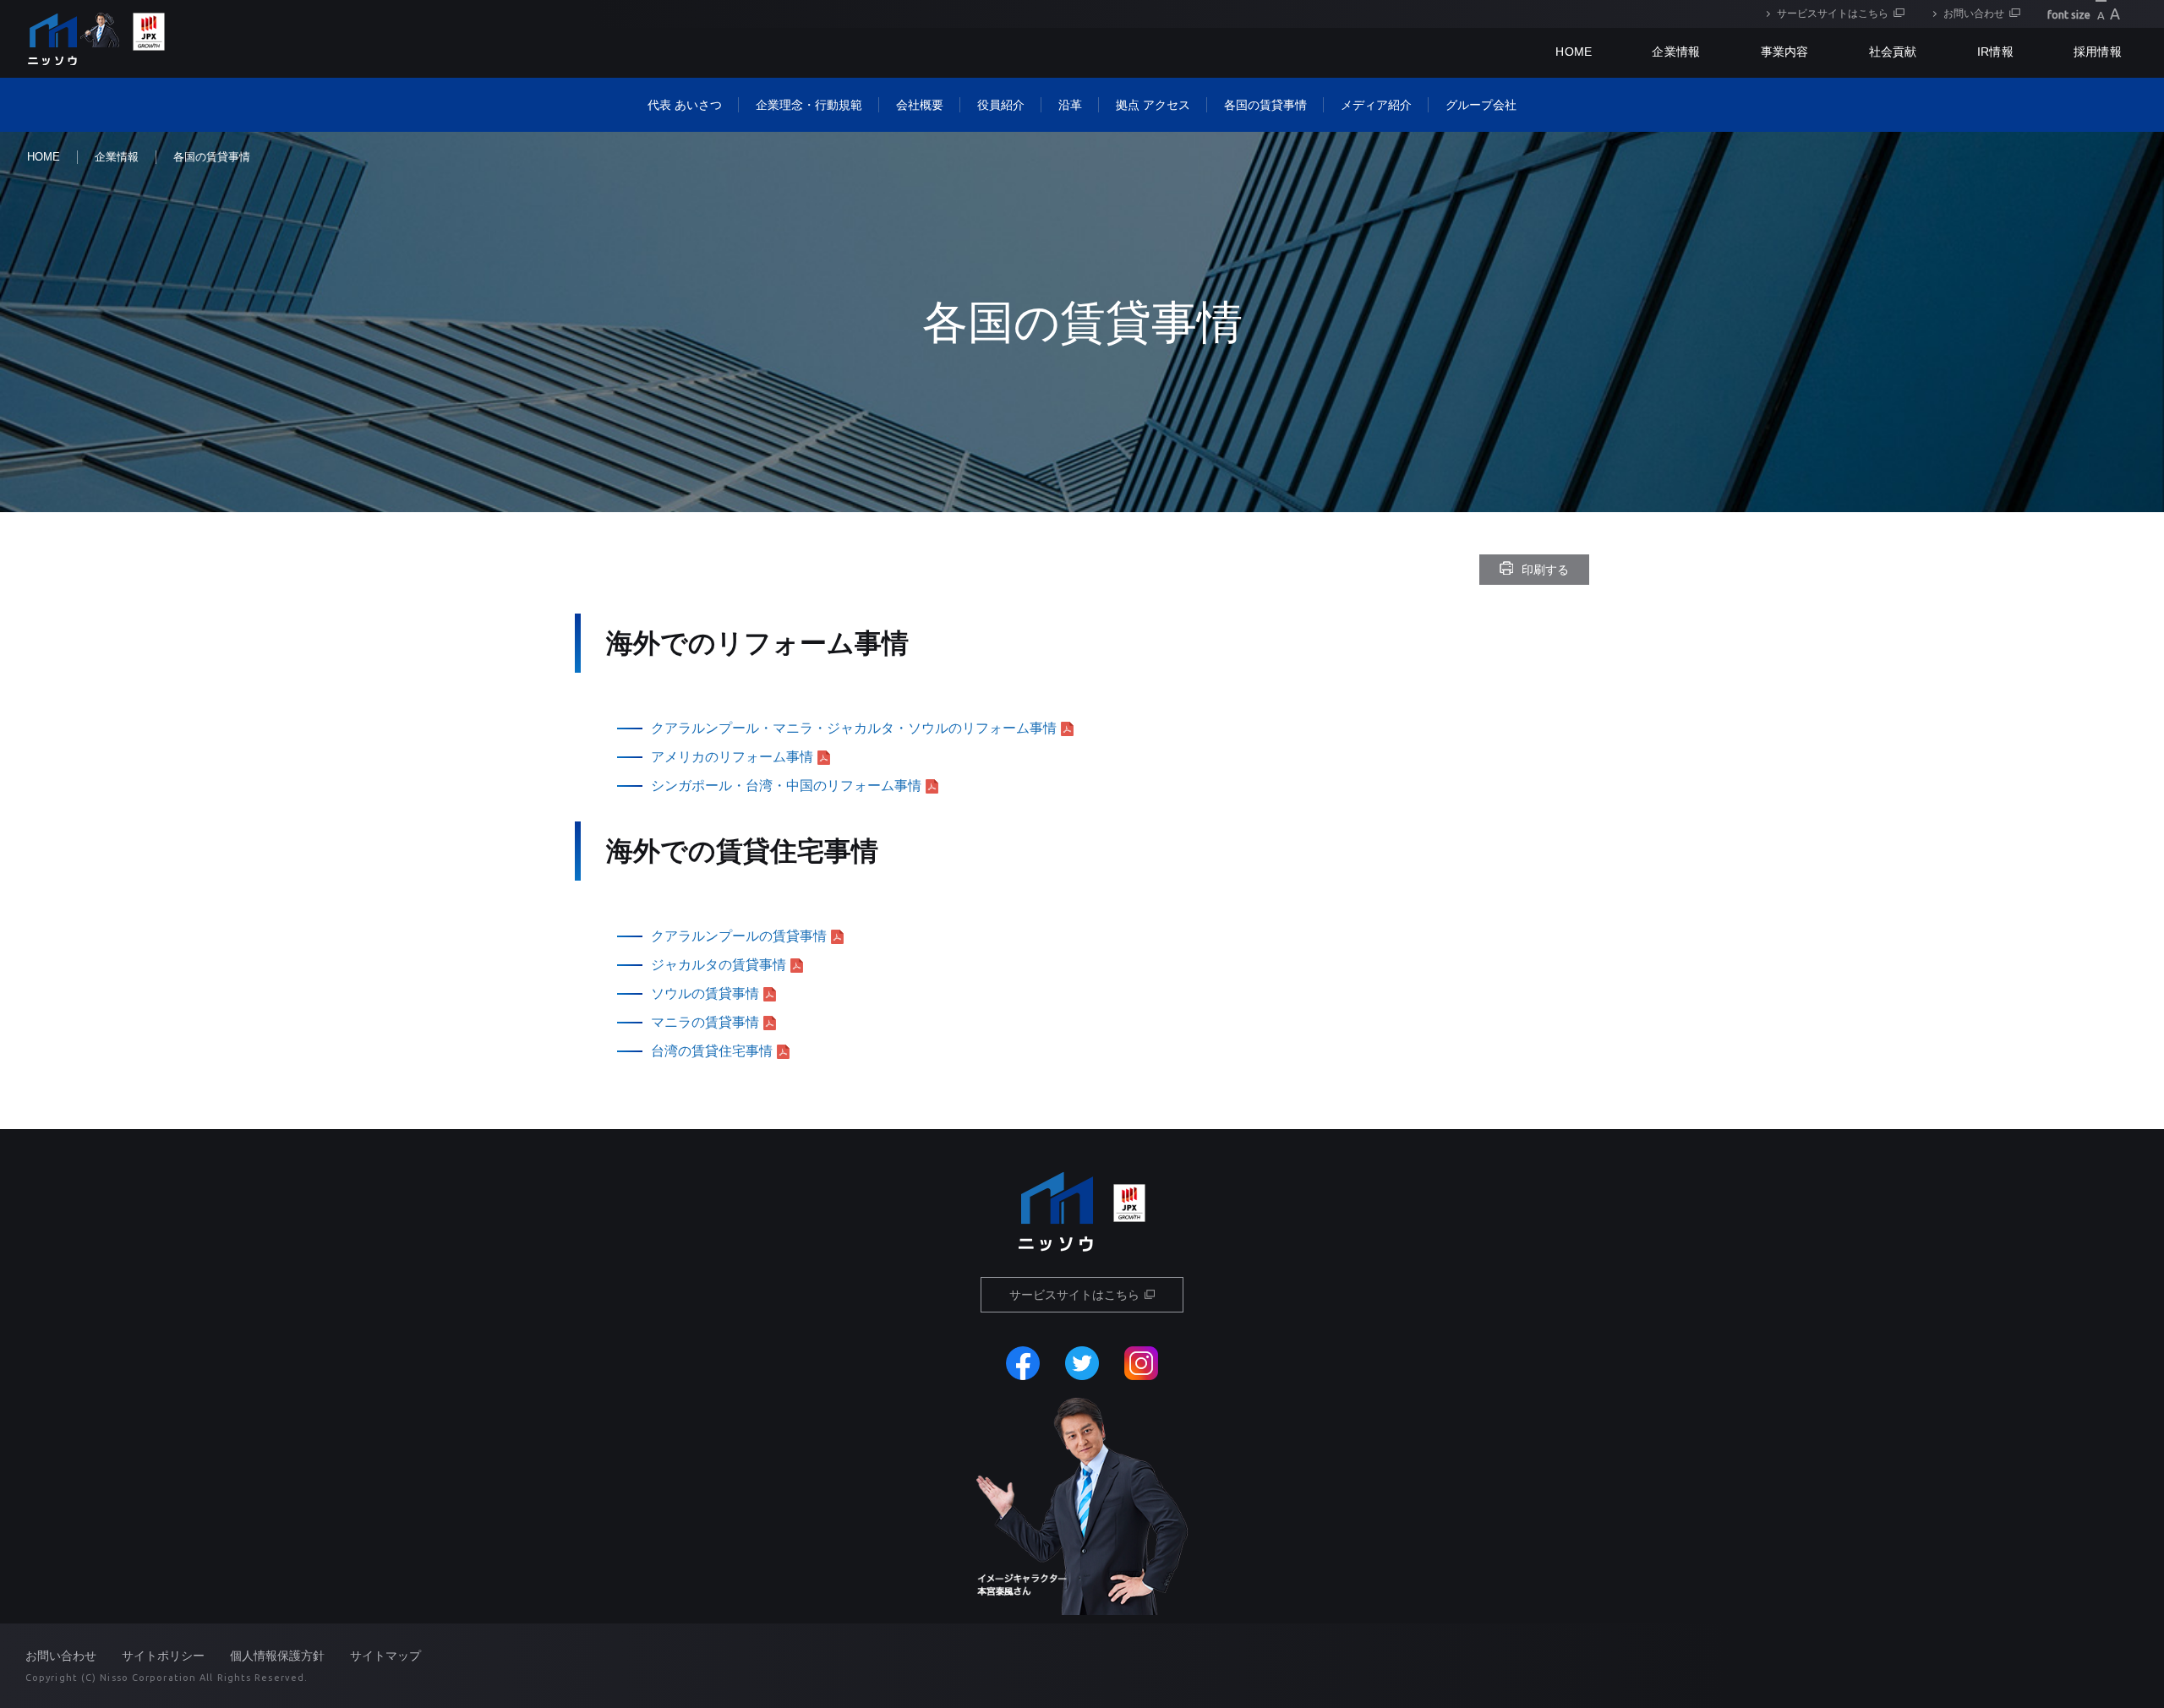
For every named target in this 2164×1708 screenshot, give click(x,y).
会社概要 (920, 105)
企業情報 (1676, 52)
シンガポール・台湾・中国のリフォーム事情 (786, 786)
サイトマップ (385, 1656)
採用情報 (2098, 52)
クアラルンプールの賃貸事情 (739, 936)
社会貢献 (1893, 52)
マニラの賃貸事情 (705, 1022)
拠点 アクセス (1153, 105)
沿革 (1070, 105)
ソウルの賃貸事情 (705, 993)
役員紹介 (1001, 105)
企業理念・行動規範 (809, 105)
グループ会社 (1481, 105)
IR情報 (1995, 52)
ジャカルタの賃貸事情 (719, 965)
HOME (44, 157)
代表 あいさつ (685, 105)
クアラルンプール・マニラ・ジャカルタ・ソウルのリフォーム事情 (854, 728)
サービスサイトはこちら (1833, 14)
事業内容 (1785, 52)
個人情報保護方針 (277, 1656)
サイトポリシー (163, 1656)
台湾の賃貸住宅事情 (712, 1051)
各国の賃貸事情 (1265, 105)
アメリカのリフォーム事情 (732, 757)
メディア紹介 (1376, 105)
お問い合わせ (1974, 14)
